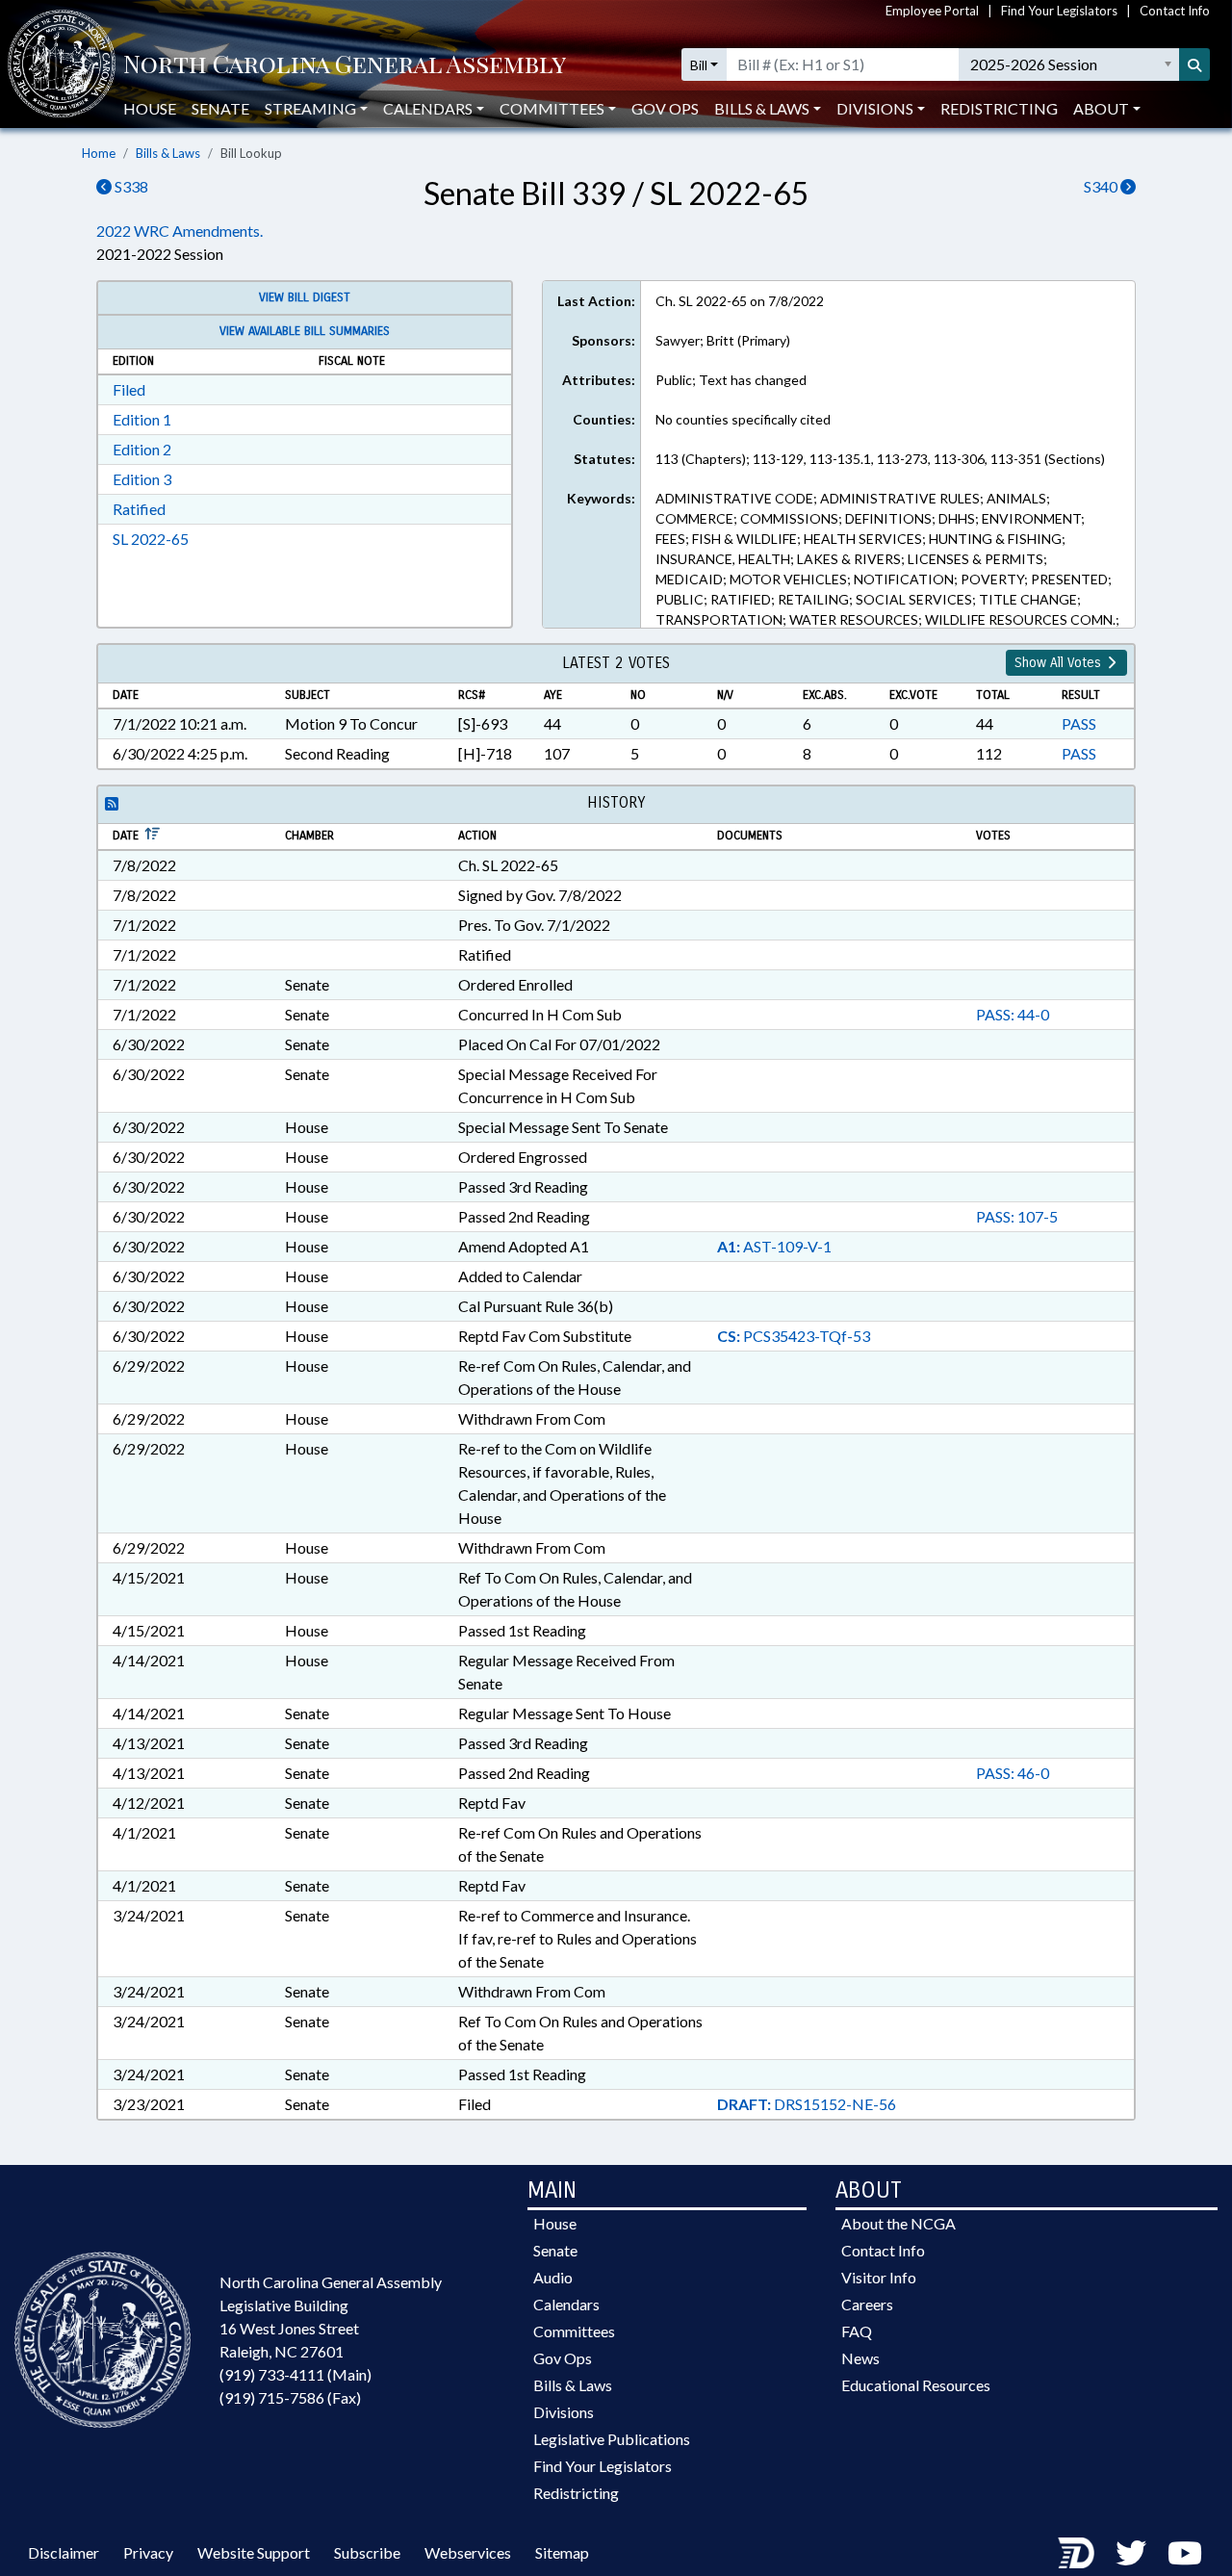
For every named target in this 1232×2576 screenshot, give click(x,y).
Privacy (148, 2552)
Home (99, 153)
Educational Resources (916, 2385)
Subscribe (367, 2552)
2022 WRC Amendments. (180, 231)
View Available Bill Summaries (305, 331)
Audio (553, 2277)
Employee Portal (932, 11)
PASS (1079, 723)
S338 (130, 186)
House (150, 108)
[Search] (1194, 64)
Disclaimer (64, 2552)
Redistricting (999, 108)
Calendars (566, 2304)
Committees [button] (552, 108)
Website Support (254, 2552)
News (860, 2358)
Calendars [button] (428, 108)
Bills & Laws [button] (762, 108)
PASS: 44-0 (1013, 1014)
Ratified (139, 509)
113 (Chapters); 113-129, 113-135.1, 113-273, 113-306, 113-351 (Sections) (880, 459)
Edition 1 (142, 419)
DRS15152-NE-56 (807, 2104)
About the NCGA (898, 2223)
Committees (574, 2331)
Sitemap (562, 2552)
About (1101, 108)
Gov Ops (665, 108)
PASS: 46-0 (1013, 1773)
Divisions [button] (875, 108)
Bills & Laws (168, 153)
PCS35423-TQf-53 (794, 1336)
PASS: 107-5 (1017, 1216)
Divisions (564, 2412)
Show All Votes (1060, 663)
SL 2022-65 (151, 539)
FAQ (857, 2331)
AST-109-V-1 (774, 1246)
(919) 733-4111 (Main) (295, 2374)
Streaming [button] (310, 108)
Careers (867, 2304)
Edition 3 (142, 479)
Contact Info (1175, 11)
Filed (129, 389)
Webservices (468, 2552)
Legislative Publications (612, 2439)
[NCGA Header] (345, 65)
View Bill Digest (305, 297)
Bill (699, 65)
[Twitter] (1131, 2552)
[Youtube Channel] (1185, 2552)
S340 (1102, 186)
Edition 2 (142, 449)
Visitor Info (879, 2277)
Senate (220, 108)
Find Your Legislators (1059, 11)
